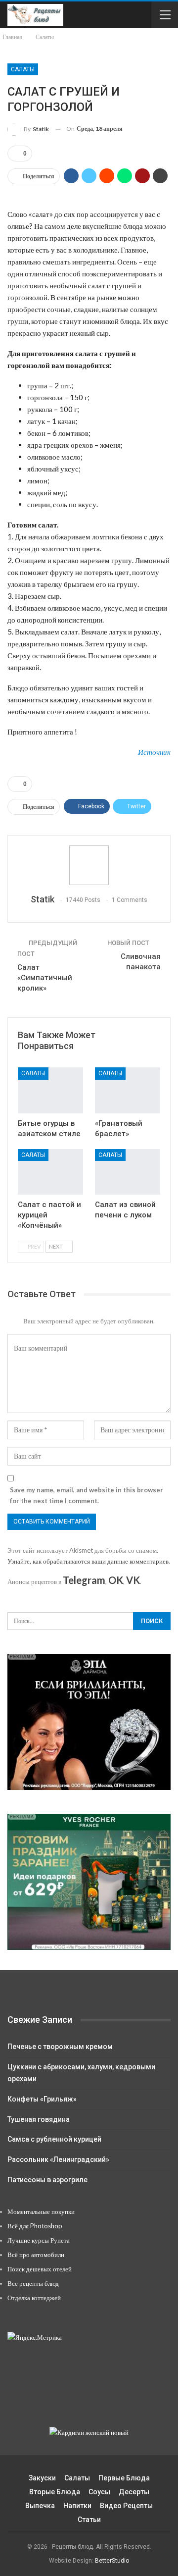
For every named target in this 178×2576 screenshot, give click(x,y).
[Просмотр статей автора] (89, 865)
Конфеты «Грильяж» (42, 2099)
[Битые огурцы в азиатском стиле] (50, 1090)
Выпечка (40, 2506)
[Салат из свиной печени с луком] (128, 1172)
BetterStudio (112, 2561)
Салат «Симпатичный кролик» (45, 978)
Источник (154, 752)
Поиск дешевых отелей (40, 2269)
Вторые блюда (55, 2492)
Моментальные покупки (41, 2211)
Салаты (23, 69)
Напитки (77, 2506)
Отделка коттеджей (34, 2298)
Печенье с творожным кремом (60, 2047)
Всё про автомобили (36, 2255)
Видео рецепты (126, 2506)
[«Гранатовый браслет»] (128, 1090)
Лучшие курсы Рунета (39, 2240)
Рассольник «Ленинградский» (58, 2159)
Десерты (134, 2492)
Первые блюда (124, 2478)
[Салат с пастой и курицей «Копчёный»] (50, 1172)
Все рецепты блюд (33, 2283)
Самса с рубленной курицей (54, 2139)
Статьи (89, 2520)
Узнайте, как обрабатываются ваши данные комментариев (88, 1561)
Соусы (99, 2492)
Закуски (42, 2478)
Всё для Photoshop (35, 2226)
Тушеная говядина (39, 2119)
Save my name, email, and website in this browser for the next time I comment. (87, 1495)
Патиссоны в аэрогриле (47, 2180)
